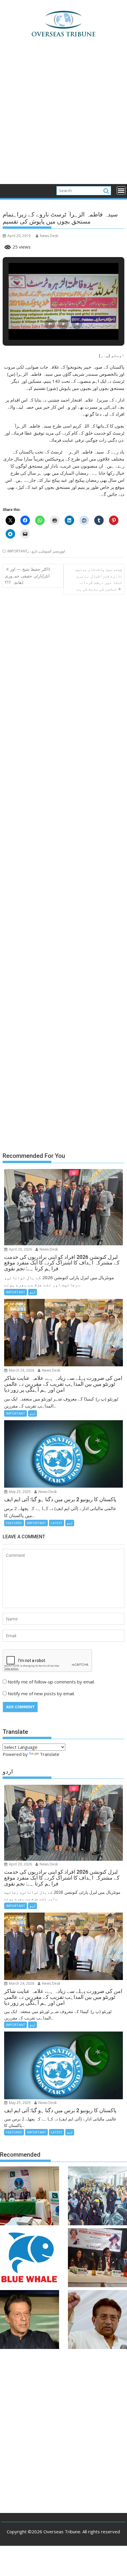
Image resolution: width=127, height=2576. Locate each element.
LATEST (57, 1523)
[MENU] (121, 191)
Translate (50, 1754)
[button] (50, 324)
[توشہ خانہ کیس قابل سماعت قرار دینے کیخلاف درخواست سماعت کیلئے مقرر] (30, 2320)
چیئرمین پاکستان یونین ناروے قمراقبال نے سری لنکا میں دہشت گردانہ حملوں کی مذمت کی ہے (99, 579)
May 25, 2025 (19, 1492)
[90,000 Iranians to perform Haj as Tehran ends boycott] (97, 2197)
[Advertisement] (63, 118)
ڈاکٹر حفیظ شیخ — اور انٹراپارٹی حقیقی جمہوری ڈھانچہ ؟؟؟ (27, 576)
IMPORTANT (17, 551)
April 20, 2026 (20, 1249)
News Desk (49, 236)
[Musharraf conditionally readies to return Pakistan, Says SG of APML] (97, 2320)
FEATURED (14, 1523)
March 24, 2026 (21, 1370)
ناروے (34, 551)
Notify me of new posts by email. (41, 1693)
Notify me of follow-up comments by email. (51, 1682)
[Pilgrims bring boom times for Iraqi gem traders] (30, 2259)
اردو (32, 1292)
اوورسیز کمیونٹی (52, 551)
